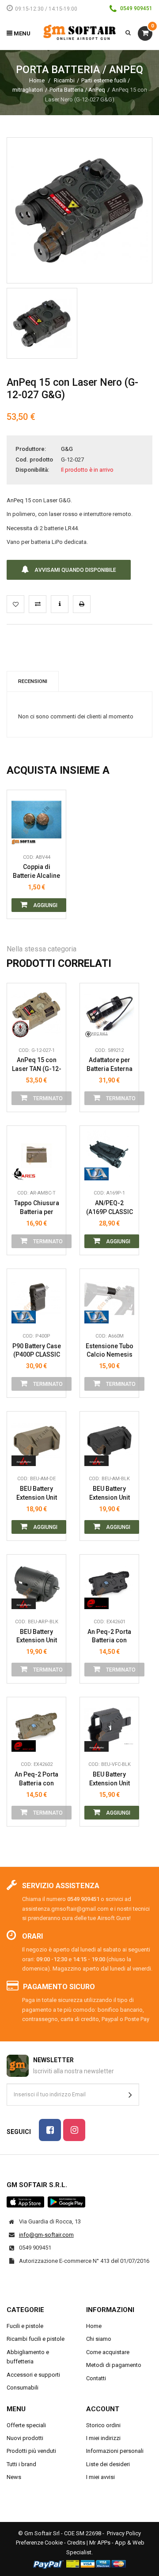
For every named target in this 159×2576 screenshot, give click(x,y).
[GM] (24, 836)
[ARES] (24, 1172)
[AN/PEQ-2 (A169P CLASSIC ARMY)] (109, 1155)
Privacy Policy (124, 2533)
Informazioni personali (115, 2451)
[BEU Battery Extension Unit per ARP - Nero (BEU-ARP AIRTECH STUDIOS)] (36, 1584)
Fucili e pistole (25, 2326)
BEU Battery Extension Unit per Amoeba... (37, 1493)
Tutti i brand (21, 2464)
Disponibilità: (32, 470)
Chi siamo (99, 2339)
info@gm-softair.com (46, 2235)
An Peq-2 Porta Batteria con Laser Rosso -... (110, 1636)
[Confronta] (53, 836)
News (14, 2477)
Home (37, 80)
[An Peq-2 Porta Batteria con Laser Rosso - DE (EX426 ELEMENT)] (36, 1727)
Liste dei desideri (108, 2464)
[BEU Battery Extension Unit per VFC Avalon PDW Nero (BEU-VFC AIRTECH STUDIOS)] (109, 1727)
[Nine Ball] (97, 1029)
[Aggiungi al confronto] (38, 604)
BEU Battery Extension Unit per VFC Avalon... (109, 1779)
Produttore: (31, 449)
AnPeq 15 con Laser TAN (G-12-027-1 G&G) (37, 1065)
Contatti (96, 2378)
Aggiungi (45, 905)
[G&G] (24, 1029)
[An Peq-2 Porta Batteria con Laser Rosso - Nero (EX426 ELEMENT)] (109, 1584)
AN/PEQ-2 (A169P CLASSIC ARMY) (110, 1208)
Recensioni (33, 681)
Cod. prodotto (34, 460)
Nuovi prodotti (25, 2438)
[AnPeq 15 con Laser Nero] (42, 323)
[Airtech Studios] (24, 1457)
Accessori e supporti (33, 2375)
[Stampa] (82, 604)
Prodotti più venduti (31, 2451)
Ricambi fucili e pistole (36, 2339)
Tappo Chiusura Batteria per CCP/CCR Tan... (37, 1208)
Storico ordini (103, 2425)
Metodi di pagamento (114, 2365)
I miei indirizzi (103, 2438)
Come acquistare (108, 2352)
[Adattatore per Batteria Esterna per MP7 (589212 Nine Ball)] (109, 1013)
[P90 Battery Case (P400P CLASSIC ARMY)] (36, 1298)
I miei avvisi (100, 2477)
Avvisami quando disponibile (75, 570)
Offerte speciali (26, 2425)
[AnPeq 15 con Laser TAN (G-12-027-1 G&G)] (36, 1013)
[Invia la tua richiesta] (60, 604)
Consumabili (23, 2388)
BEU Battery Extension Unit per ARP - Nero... (36, 1636)
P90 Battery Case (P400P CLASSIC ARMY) (37, 1351)
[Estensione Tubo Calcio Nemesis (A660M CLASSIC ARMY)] (109, 1298)
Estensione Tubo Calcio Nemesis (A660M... (110, 1351)
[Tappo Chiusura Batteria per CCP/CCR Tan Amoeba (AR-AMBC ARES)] (36, 1155)
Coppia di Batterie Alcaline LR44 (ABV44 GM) (36, 871)
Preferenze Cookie (39, 2543)
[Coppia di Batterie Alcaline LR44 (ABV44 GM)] (36, 820)
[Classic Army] (97, 1172)
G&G (67, 449)
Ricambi (64, 80)
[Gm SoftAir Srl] (80, 32)
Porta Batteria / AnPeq (77, 90)
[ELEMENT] (97, 1600)
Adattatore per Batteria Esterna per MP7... (110, 1065)
